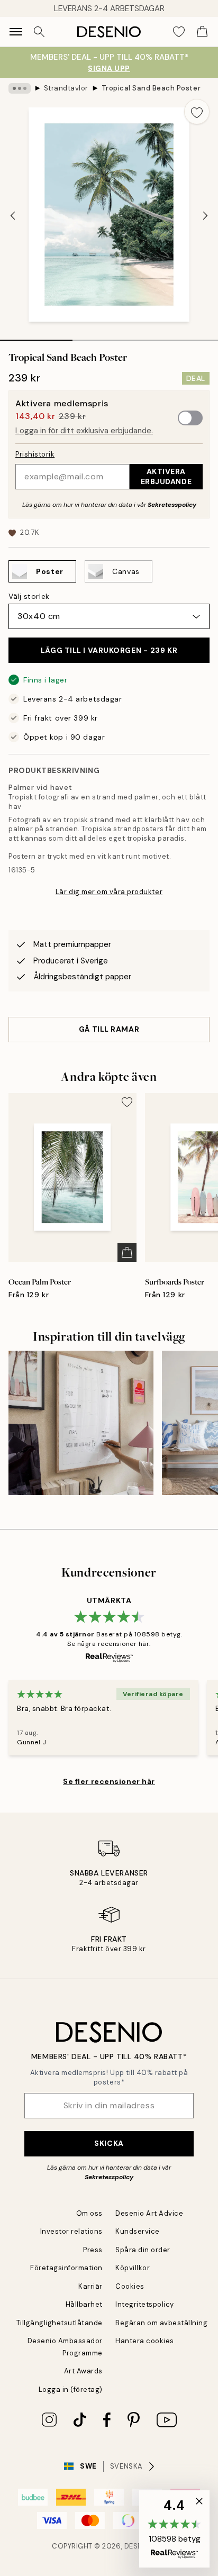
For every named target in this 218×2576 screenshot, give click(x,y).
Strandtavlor (66, 88)
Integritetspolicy (145, 2304)
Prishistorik (35, 454)
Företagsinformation (66, 2268)
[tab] (36, 336)
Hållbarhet (84, 2304)
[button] (174, 2529)
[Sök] (39, 32)
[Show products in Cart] (202, 32)
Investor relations (71, 2231)
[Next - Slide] (205, 215)
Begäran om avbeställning (161, 2323)
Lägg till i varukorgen (109, 650)
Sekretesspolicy (172, 505)
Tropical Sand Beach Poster (151, 88)
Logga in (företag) (71, 2390)
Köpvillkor (133, 2268)
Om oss (89, 2213)
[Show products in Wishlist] (179, 32)
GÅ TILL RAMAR (109, 1029)
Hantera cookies (145, 2341)
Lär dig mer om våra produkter (109, 892)
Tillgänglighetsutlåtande (60, 2323)
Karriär (90, 2286)
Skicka (109, 2143)
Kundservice (138, 2231)
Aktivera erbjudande (166, 476)
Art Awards (83, 2371)
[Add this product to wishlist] (197, 112)
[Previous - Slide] (13, 215)
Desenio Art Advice (149, 2213)
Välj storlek (29, 596)
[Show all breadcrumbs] (20, 88)
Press (93, 2250)
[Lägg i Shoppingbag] (127, 1252)
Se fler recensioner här (109, 1781)
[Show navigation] (16, 32)
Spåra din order (143, 2250)
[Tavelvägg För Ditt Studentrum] (81, 1423)
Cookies (130, 2286)
